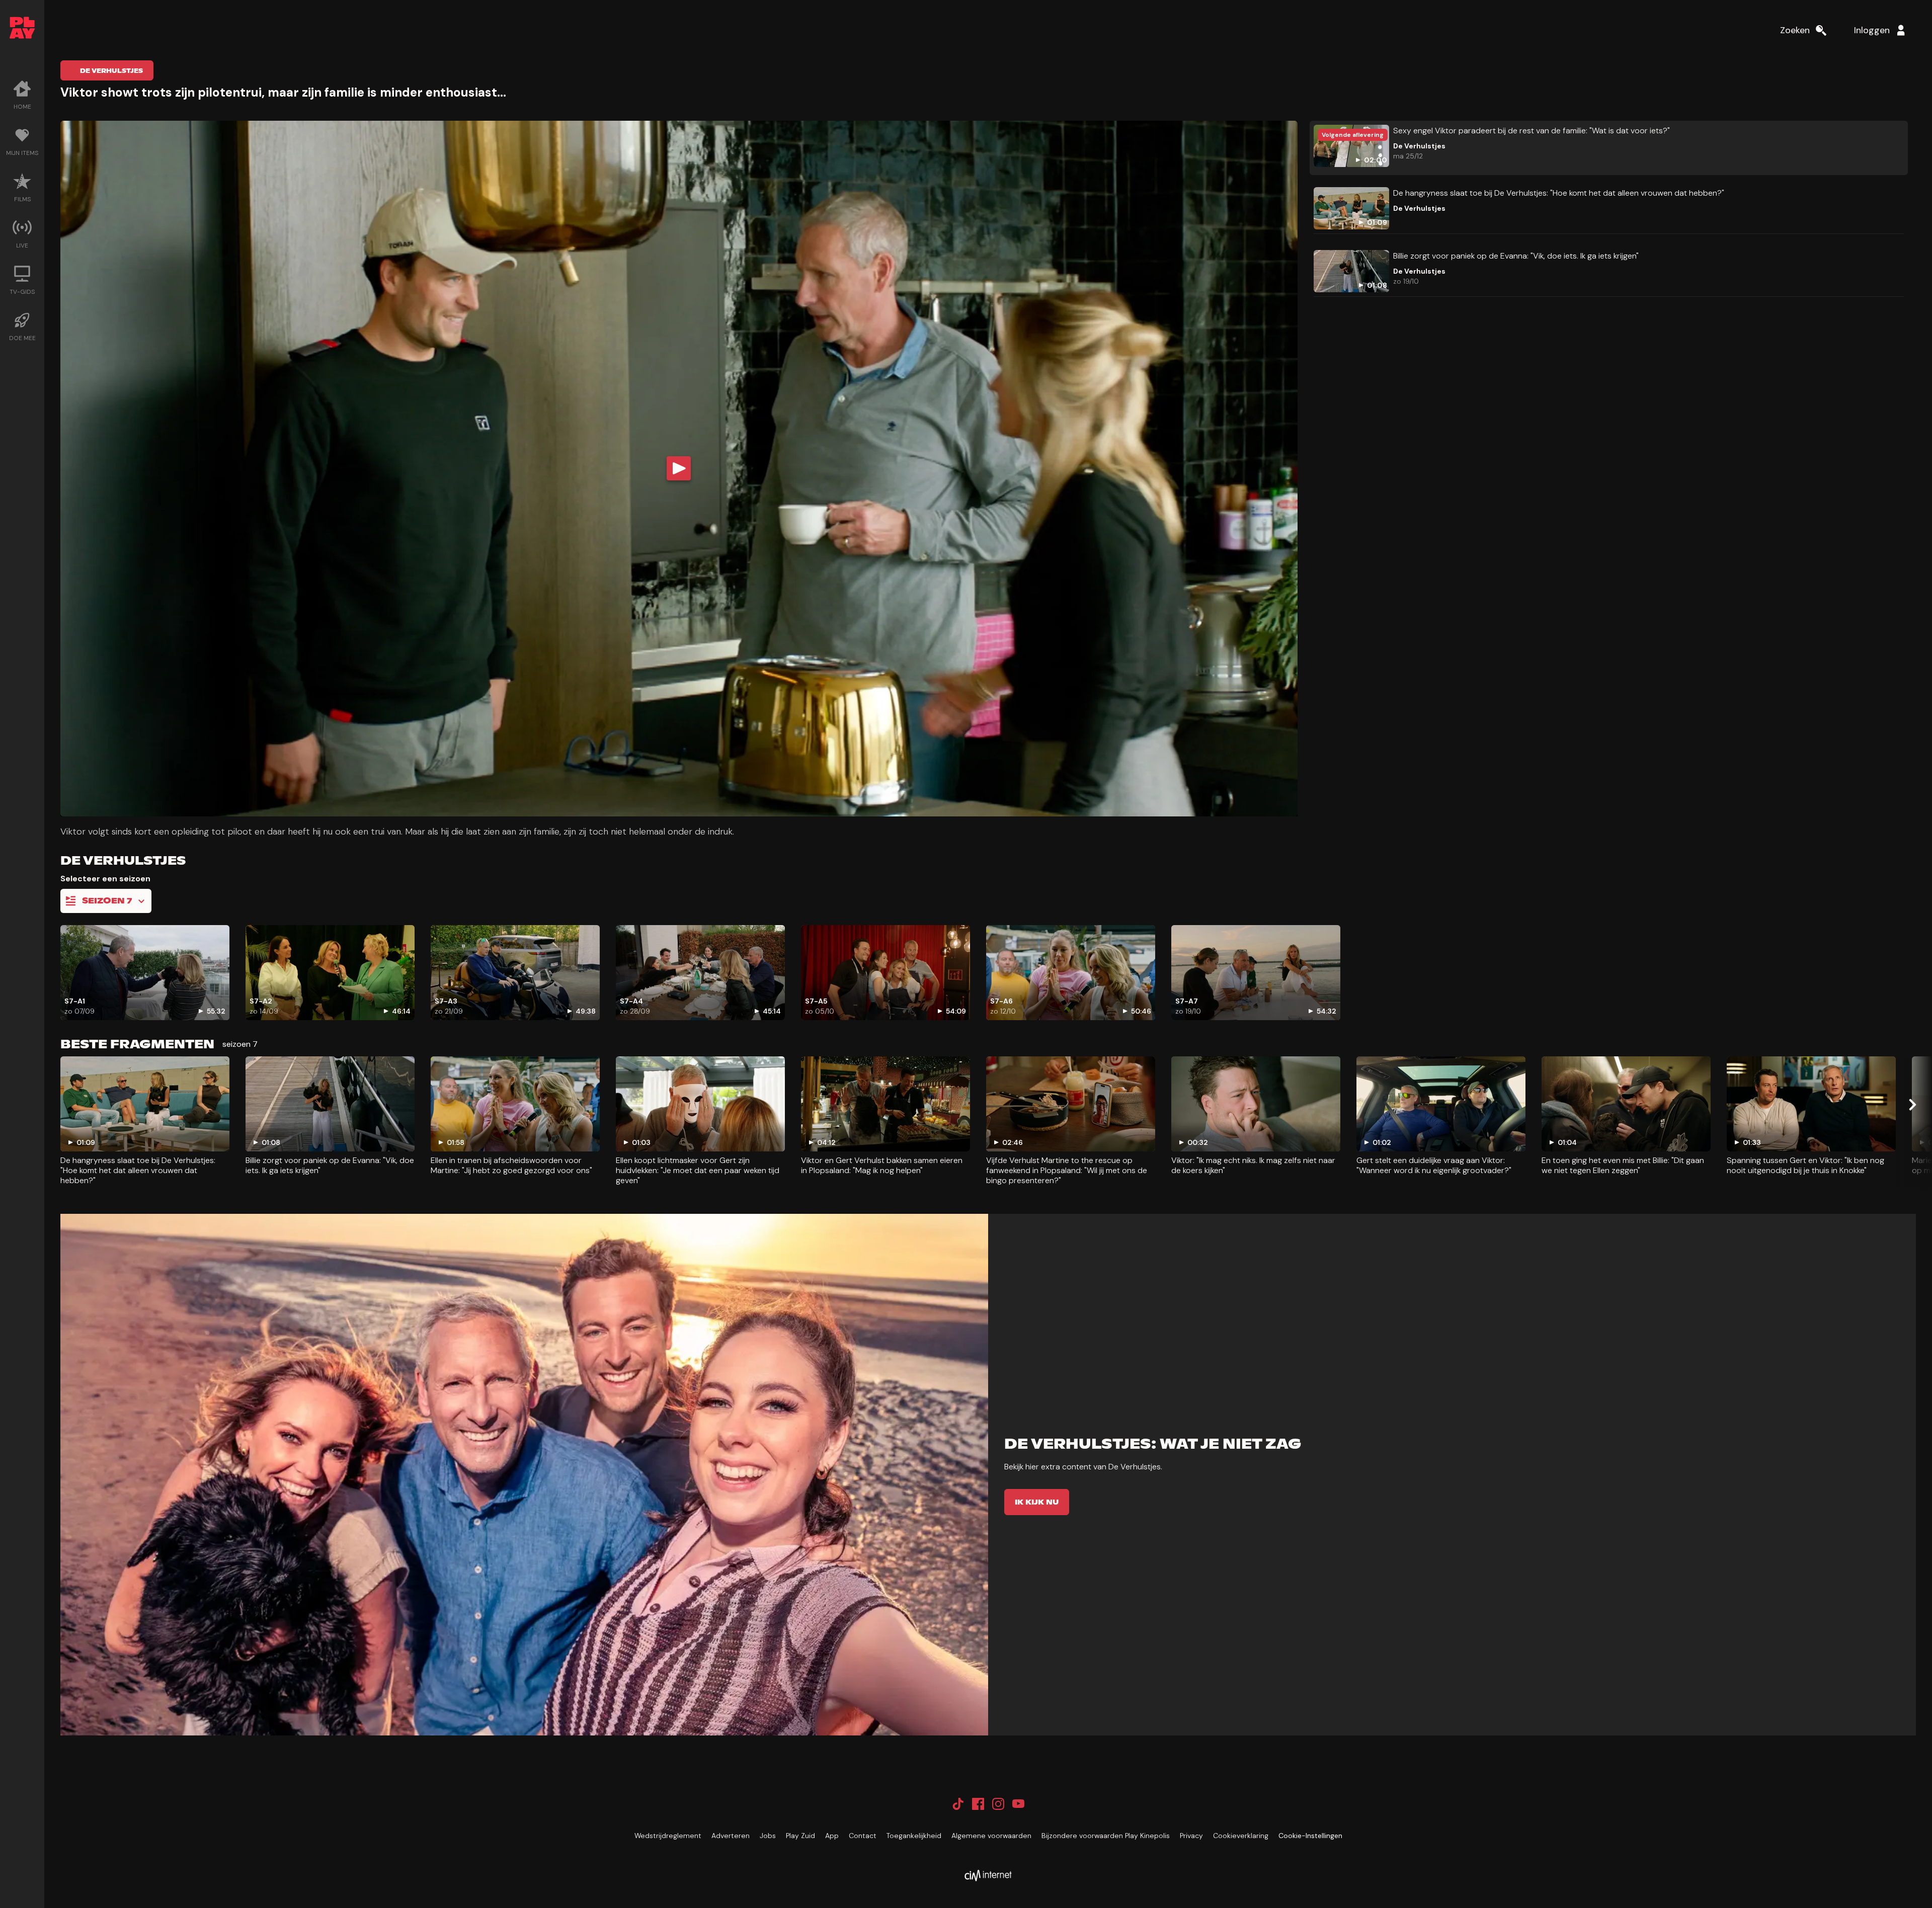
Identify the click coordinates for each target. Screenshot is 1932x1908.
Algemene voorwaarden (991, 1836)
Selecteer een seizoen (105, 879)
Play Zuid (800, 1836)
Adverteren (731, 1836)
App (832, 1836)
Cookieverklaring (1241, 1836)
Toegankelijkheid (914, 1836)
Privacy (1191, 1836)
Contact (863, 1836)
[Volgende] (1912, 1105)
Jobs (768, 1836)
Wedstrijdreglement (668, 1836)
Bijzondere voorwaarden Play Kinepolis (1106, 1836)
